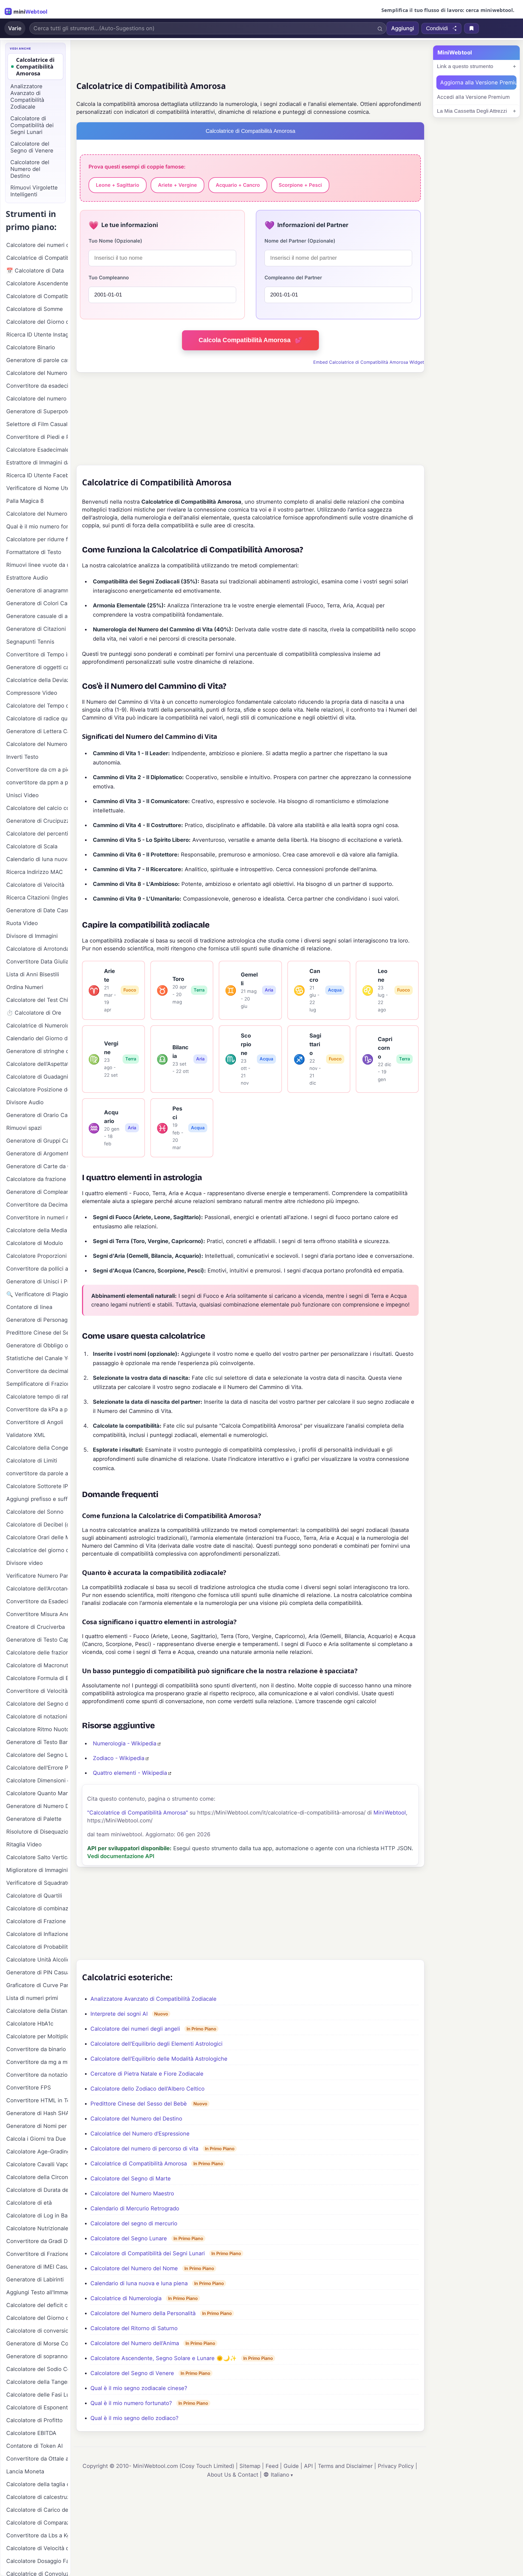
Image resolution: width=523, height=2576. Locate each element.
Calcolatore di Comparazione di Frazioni (37, 2523)
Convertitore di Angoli (35, 1422)
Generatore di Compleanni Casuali (37, 1192)
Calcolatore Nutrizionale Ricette (37, 2228)
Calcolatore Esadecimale (37, 450)
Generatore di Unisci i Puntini (37, 1281)
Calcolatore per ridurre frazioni (37, 539)
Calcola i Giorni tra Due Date (37, 2139)
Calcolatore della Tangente (37, 2382)
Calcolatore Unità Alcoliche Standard (37, 1960)
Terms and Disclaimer (345, 2466)
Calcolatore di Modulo (35, 1243)
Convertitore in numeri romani (37, 1217)
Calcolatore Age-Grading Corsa (37, 2152)
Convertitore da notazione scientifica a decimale (37, 2075)
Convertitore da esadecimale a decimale (37, 386)
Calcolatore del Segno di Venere (132, 2373)
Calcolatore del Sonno (35, 1512)
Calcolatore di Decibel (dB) (37, 1525)
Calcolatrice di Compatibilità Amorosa (139, 2164)
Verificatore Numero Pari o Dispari (37, 1576)
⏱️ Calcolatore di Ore (34, 1013)
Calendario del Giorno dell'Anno (37, 1038)
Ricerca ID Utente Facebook (37, 475)
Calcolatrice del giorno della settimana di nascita (37, 1550)
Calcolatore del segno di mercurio (134, 2223)
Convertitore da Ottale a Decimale (37, 2459)
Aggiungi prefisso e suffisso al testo (37, 1499)
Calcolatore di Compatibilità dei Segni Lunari (148, 2253)
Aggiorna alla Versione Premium (478, 82)
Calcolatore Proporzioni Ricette (37, 1256)
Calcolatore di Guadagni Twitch (37, 1077)
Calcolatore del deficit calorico (37, 2305)
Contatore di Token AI (34, 2446)
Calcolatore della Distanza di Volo (37, 2011)
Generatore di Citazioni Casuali (37, 629)
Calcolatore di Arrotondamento (37, 949)
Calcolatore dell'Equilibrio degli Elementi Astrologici (156, 2044)
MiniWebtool (390, 1813)
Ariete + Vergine (177, 185)
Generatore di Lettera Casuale (37, 731)
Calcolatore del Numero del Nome (134, 2268)
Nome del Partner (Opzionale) (300, 241)
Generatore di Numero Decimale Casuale (37, 1806)
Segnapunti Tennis (30, 642)
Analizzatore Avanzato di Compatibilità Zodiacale (153, 1999)
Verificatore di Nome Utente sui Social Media (37, 488)
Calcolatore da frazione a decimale (37, 1179)
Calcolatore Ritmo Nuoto (37, 1729)
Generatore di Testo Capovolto (37, 1640)
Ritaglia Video (24, 1844)
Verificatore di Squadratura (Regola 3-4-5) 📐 (37, 1883)
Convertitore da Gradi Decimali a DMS (37, 2241)
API (308, 2466)
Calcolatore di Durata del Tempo (37, 2190)
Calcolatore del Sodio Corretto (37, 2369)
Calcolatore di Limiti (32, 1461)
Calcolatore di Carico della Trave (37, 2510)
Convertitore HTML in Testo (37, 2100)
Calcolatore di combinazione (37, 1908)
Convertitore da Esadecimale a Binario (37, 1601)
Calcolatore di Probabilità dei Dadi (37, 1947)
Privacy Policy (396, 2466)
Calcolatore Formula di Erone (37, 1678)
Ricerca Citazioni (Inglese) (37, 898)
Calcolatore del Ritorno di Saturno (134, 2328)
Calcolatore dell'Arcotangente (37, 1589)
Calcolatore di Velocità (35, 885)
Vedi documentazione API (121, 1856)
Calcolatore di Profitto (34, 2420)
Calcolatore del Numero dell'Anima (135, 2343)
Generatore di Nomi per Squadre (37, 2126)
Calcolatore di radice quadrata (37, 718)
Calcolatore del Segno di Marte (131, 2179)
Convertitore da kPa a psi (37, 1409)
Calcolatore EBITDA (31, 2433)
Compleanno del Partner (293, 278)
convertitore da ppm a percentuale (37, 782)
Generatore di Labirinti (35, 2280)
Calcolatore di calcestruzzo (37, 2497)
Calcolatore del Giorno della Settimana (37, 2318)
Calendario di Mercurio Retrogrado (135, 2208)
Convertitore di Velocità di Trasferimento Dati (37, 1691)
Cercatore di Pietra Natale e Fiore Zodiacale (147, 2074)
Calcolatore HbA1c (30, 2024)
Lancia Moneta (25, 2471)
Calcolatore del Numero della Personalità (143, 2313)
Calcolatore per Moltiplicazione (37, 2036)
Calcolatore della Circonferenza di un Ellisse (37, 2177)
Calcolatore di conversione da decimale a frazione (37, 2331)
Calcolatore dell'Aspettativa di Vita (37, 1064)
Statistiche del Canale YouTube (37, 1358)
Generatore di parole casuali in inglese (37, 360)
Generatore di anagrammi (37, 591)
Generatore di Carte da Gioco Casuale (37, 1166)
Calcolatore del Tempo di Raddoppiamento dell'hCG (37, 706)
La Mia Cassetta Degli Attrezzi (472, 111)
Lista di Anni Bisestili (33, 974)
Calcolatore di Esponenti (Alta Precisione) (37, 2407)
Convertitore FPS (29, 2088)
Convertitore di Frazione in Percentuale (37, 2254)
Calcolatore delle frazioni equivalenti (37, 1653)
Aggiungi (403, 28)
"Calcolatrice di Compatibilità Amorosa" (138, 1813)
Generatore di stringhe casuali (37, 1051)
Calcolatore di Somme (35, 309)
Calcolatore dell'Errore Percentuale (37, 1768)
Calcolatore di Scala (32, 846)
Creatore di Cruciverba (36, 1627)
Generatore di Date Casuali (37, 910)
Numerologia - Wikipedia (125, 1743)
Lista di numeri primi (32, 1998)
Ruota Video (22, 923)
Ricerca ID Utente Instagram (37, 335)
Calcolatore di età (29, 2203)
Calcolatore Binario (31, 347)
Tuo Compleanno (109, 278)
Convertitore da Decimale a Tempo (37, 1205)
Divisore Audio (25, 1102)
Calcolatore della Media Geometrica (37, 1230)
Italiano (280, 2475)
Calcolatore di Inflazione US (37, 1934)
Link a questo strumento (465, 66)
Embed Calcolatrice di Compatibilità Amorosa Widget (369, 362)
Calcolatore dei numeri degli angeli (135, 2029)
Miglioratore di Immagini (37, 1870)
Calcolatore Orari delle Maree (37, 1537)
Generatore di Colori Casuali (37, 603)
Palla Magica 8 (25, 501)
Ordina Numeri (25, 987)
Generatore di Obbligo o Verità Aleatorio (37, 1345)
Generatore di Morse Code (37, 2344)
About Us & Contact (233, 2475)
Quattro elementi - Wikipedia (130, 1773)
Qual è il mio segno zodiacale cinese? (139, 2388)
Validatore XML (26, 1435)
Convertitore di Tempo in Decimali (37, 654)
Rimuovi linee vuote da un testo (37, 565)
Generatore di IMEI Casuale (37, 2267)
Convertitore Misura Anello (37, 1614)
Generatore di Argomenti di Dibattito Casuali (37, 1154)
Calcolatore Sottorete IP (37, 1486)
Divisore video (25, 1563)
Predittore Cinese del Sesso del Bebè (139, 2104)
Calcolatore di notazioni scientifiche (37, 1717)
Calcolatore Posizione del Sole (37, 1090)
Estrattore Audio (27, 578)
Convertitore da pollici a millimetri (37, 1269)
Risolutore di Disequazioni (37, 1832)
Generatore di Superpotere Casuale (37, 411)
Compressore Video (32, 693)
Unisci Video (22, 795)
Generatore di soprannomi (37, 2356)
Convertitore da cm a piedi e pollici (37, 770)
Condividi (437, 28)
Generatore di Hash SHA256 (37, 2113)
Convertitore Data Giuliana (37, 962)
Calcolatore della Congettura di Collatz (37, 1448)
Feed (272, 2466)
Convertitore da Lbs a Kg (37, 2535)
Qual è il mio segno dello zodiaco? (134, 2418)
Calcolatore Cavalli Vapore (37, 2164)
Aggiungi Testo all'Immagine (37, 2292)
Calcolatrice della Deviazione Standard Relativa (37, 680)
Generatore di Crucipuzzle (37, 821)
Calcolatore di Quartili (34, 1896)
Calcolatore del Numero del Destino (136, 2119)
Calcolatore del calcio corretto (37, 808)
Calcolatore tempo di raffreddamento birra (37, 1397)
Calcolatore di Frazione (36, 1921)
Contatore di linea (29, 1307)
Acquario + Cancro (238, 185)
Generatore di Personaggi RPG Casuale (37, 1320)
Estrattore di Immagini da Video (37, 463)
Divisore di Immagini (32, 936)
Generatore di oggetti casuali (37, 667)
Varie (15, 28)
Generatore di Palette (34, 1819)
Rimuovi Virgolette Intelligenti (34, 191)
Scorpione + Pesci (300, 185)
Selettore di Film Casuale (37, 424)
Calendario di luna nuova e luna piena (139, 2283)
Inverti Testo (22, 757)
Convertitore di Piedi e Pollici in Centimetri (37, 437)
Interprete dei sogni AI (119, 2014)
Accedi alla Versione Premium (473, 97)
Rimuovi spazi (24, 1128)
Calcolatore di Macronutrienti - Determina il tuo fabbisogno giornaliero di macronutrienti (37, 1665)
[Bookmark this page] (472, 28)
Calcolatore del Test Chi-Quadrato (37, 1000)
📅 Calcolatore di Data (35, 271)
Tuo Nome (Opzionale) (115, 241)
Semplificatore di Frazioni (37, 1384)
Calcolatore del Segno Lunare (129, 2238)
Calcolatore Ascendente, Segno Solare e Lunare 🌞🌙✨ (164, 2358)
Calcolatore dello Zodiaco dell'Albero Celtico (148, 2089)
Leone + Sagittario (118, 185)
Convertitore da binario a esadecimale (37, 2049)
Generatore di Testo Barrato (37, 1742)
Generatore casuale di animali (37, 616)
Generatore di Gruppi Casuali (37, 1141)
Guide (291, 2466)
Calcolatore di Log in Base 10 (37, 2216)
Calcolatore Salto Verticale (37, 1857)
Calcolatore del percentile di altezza (37, 834)
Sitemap (250, 2466)
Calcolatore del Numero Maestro (132, 2193)
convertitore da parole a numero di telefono (37, 1473)
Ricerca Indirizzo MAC (35, 872)
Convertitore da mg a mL (37, 2062)
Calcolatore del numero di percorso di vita (144, 2149)
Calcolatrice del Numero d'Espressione (140, 2134)
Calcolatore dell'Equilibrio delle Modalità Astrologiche (159, 2059)
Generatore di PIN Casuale (37, 1972)
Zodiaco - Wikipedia (119, 1758)
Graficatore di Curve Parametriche (37, 1985)
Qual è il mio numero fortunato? (131, 2403)
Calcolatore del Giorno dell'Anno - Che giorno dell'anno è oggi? (37, 322)
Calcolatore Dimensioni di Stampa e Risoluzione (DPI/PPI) (37, 1780)
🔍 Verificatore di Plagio (37, 1294)
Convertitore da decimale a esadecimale (37, 1371)
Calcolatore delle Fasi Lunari (37, 2395)
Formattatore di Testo (34, 552)
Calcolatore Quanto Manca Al (37, 1793)
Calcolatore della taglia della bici (37, 2484)
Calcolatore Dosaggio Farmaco (37, 2561)
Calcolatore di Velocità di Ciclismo (37, 2548)
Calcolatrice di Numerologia (126, 2298)
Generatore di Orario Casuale (37, 1115)
